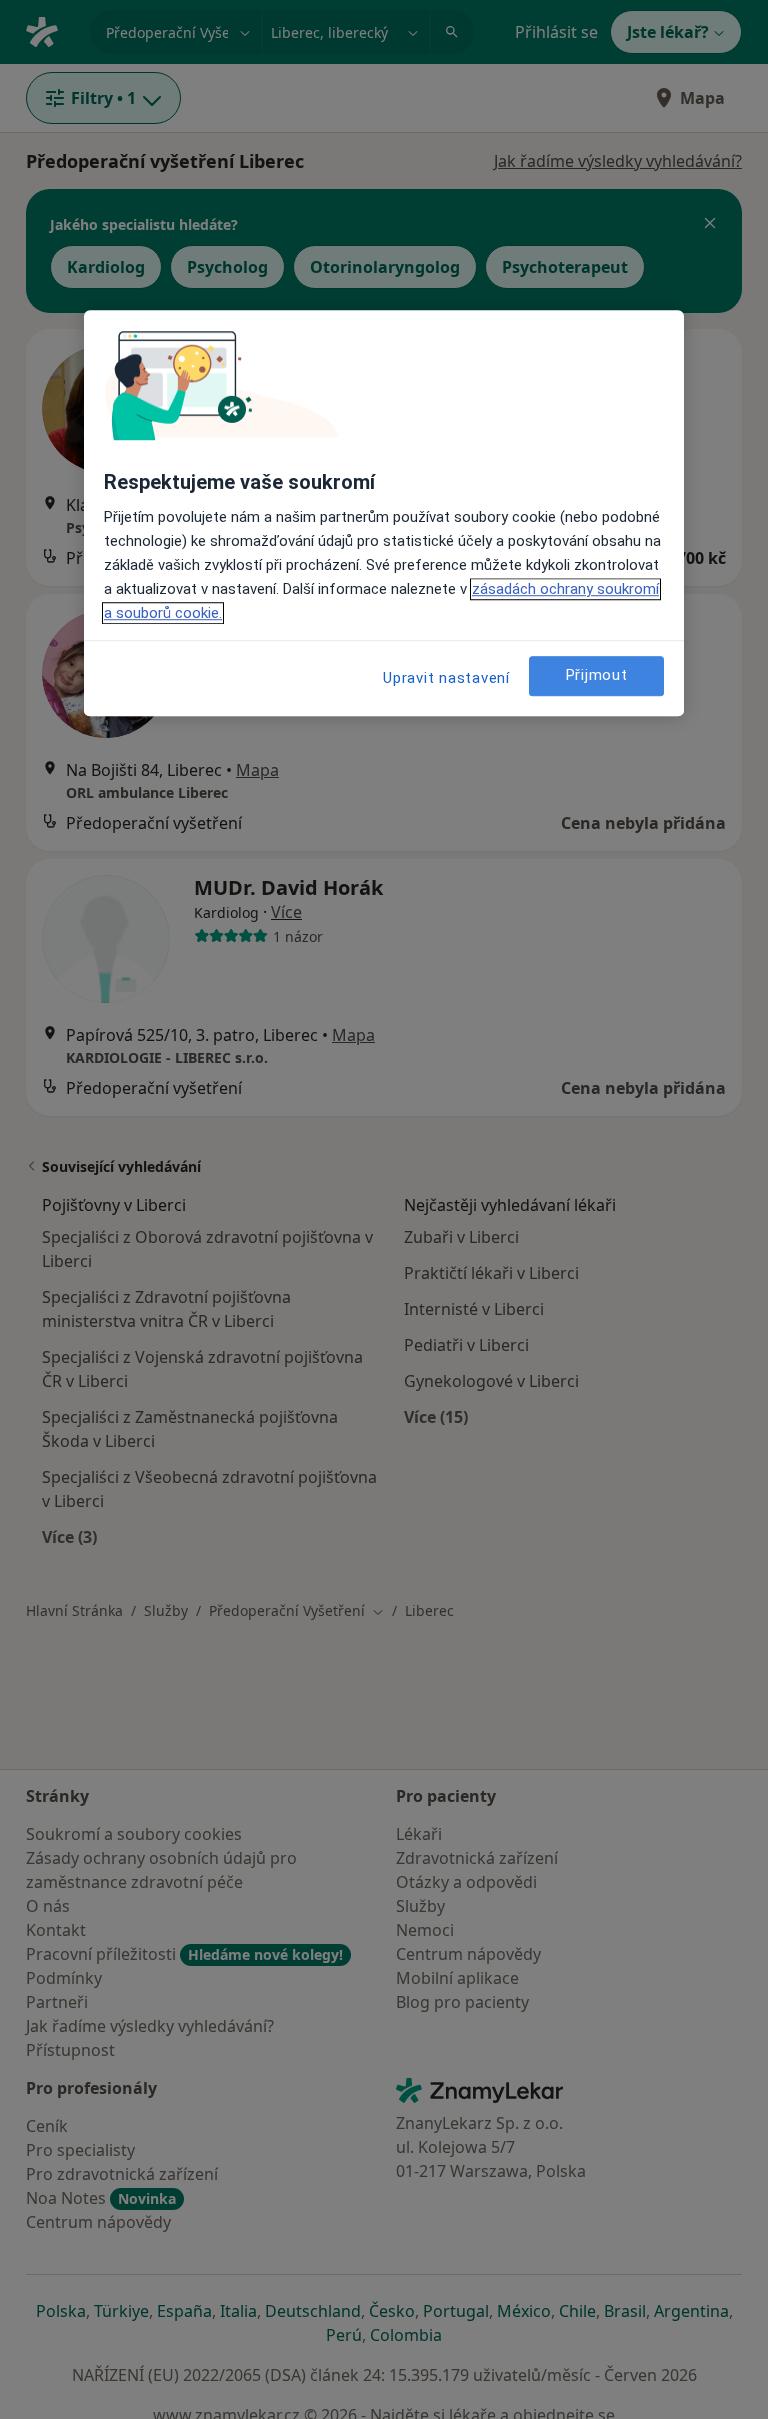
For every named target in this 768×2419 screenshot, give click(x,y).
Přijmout (597, 676)
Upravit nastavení (446, 678)
